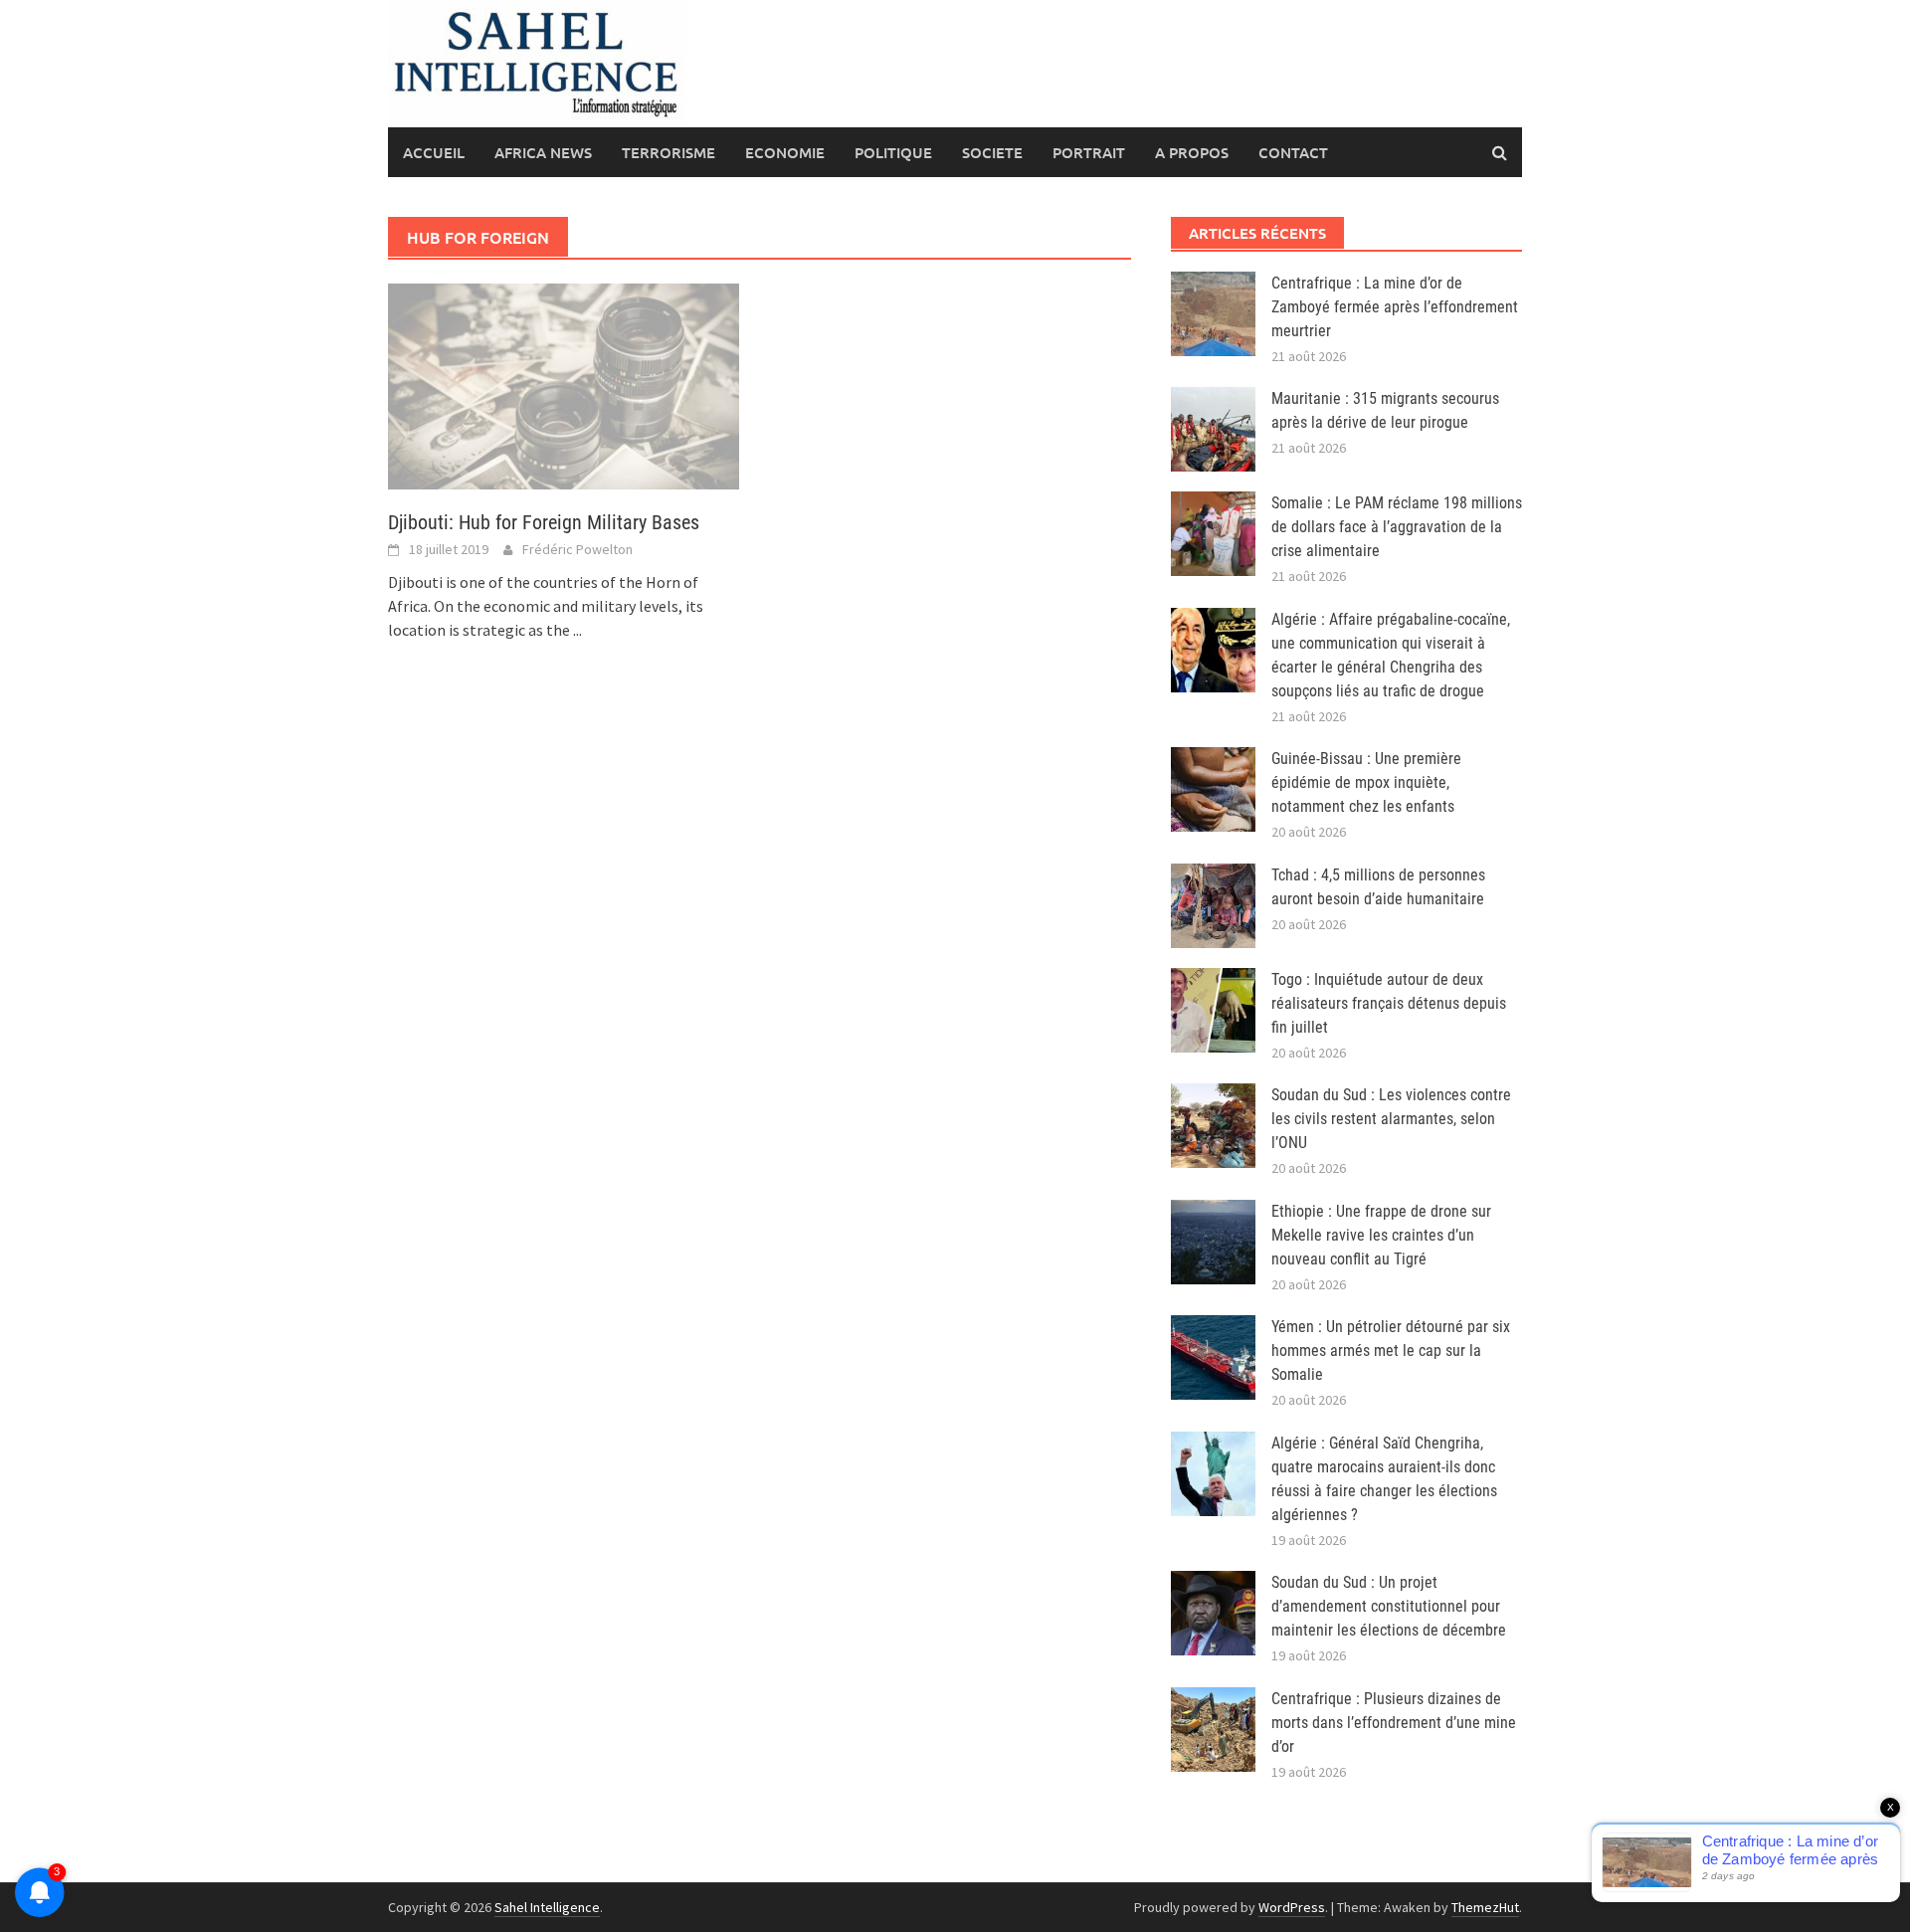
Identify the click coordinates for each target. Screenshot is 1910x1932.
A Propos (1192, 152)
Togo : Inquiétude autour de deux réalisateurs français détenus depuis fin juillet (1389, 1003)
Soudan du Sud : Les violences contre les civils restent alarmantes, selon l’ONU (1391, 1119)
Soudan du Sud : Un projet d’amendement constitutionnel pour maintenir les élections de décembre (1389, 1606)
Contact (1293, 152)
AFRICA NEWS (543, 152)
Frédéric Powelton (577, 549)
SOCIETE (992, 152)
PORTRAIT (1089, 152)
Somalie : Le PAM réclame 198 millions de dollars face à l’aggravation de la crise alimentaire (1397, 527)
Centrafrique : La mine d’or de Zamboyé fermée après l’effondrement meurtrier (1395, 307)
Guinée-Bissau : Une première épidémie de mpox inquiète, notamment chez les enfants (1366, 782)
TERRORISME (668, 152)
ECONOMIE (785, 152)
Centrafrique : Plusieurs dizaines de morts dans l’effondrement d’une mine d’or (1394, 1723)
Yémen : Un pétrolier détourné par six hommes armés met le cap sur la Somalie (1391, 1351)
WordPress (1292, 1907)
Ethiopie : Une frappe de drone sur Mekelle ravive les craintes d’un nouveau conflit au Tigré (1381, 1235)
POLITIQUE (893, 152)
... (577, 630)
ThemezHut (1485, 1907)
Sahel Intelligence (547, 1907)
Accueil (434, 152)
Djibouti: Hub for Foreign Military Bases (544, 522)
